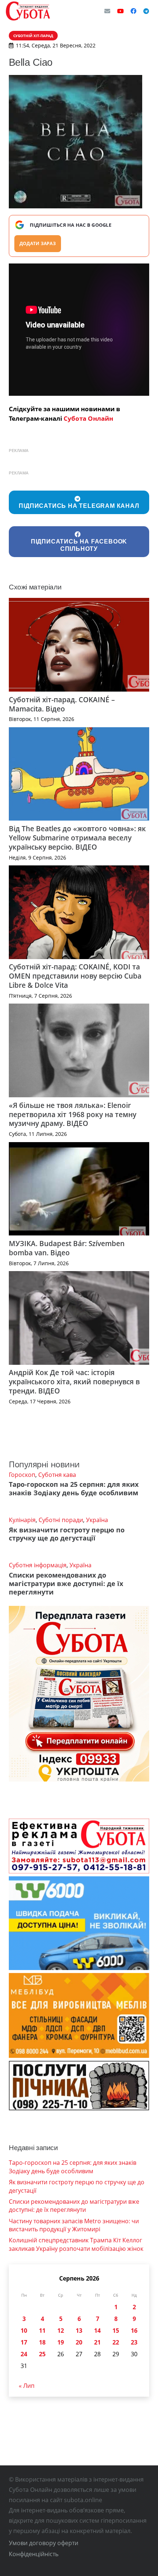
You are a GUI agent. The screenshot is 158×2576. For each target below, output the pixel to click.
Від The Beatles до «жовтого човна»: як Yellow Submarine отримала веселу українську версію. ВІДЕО (77, 838)
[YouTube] (121, 11)
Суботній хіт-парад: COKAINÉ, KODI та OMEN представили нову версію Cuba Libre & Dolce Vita (75, 976)
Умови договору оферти (44, 2543)
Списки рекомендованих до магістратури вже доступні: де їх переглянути (66, 1583)
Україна (97, 1520)
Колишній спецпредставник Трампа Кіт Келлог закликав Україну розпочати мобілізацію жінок (76, 2244)
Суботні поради (61, 1520)
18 (42, 2342)
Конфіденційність (34, 2554)
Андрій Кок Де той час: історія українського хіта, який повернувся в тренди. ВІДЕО (74, 1382)
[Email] (107, 11)
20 (79, 2342)
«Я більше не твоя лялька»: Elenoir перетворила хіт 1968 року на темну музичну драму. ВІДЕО (73, 1114)
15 (116, 2331)
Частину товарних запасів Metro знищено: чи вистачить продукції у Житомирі (74, 2225)
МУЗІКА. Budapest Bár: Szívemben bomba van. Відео (67, 1248)
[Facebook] (133, 11)
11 (42, 2331)
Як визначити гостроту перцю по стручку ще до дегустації (67, 1534)
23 (134, 2342)
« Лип (27, 2386)
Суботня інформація (38, 1565)
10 (24, 2331)
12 (61, 2331)
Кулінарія (22, 1520)
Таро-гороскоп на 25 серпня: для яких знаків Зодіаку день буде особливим (74, 1488)
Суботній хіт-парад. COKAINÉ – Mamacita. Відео (62, 704)
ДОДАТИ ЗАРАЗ (38, 243)
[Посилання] (28, 11)
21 (97, 2342)
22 (116, 2342)
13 (79, 2331)
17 (24, 2342)
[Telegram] (146, 11)
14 (97, 2331)
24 (24, 2354)
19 (61, 2342)
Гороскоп (22, 1475)
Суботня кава (57, 1475)
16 (134, 2331)
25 (42, 2354)
